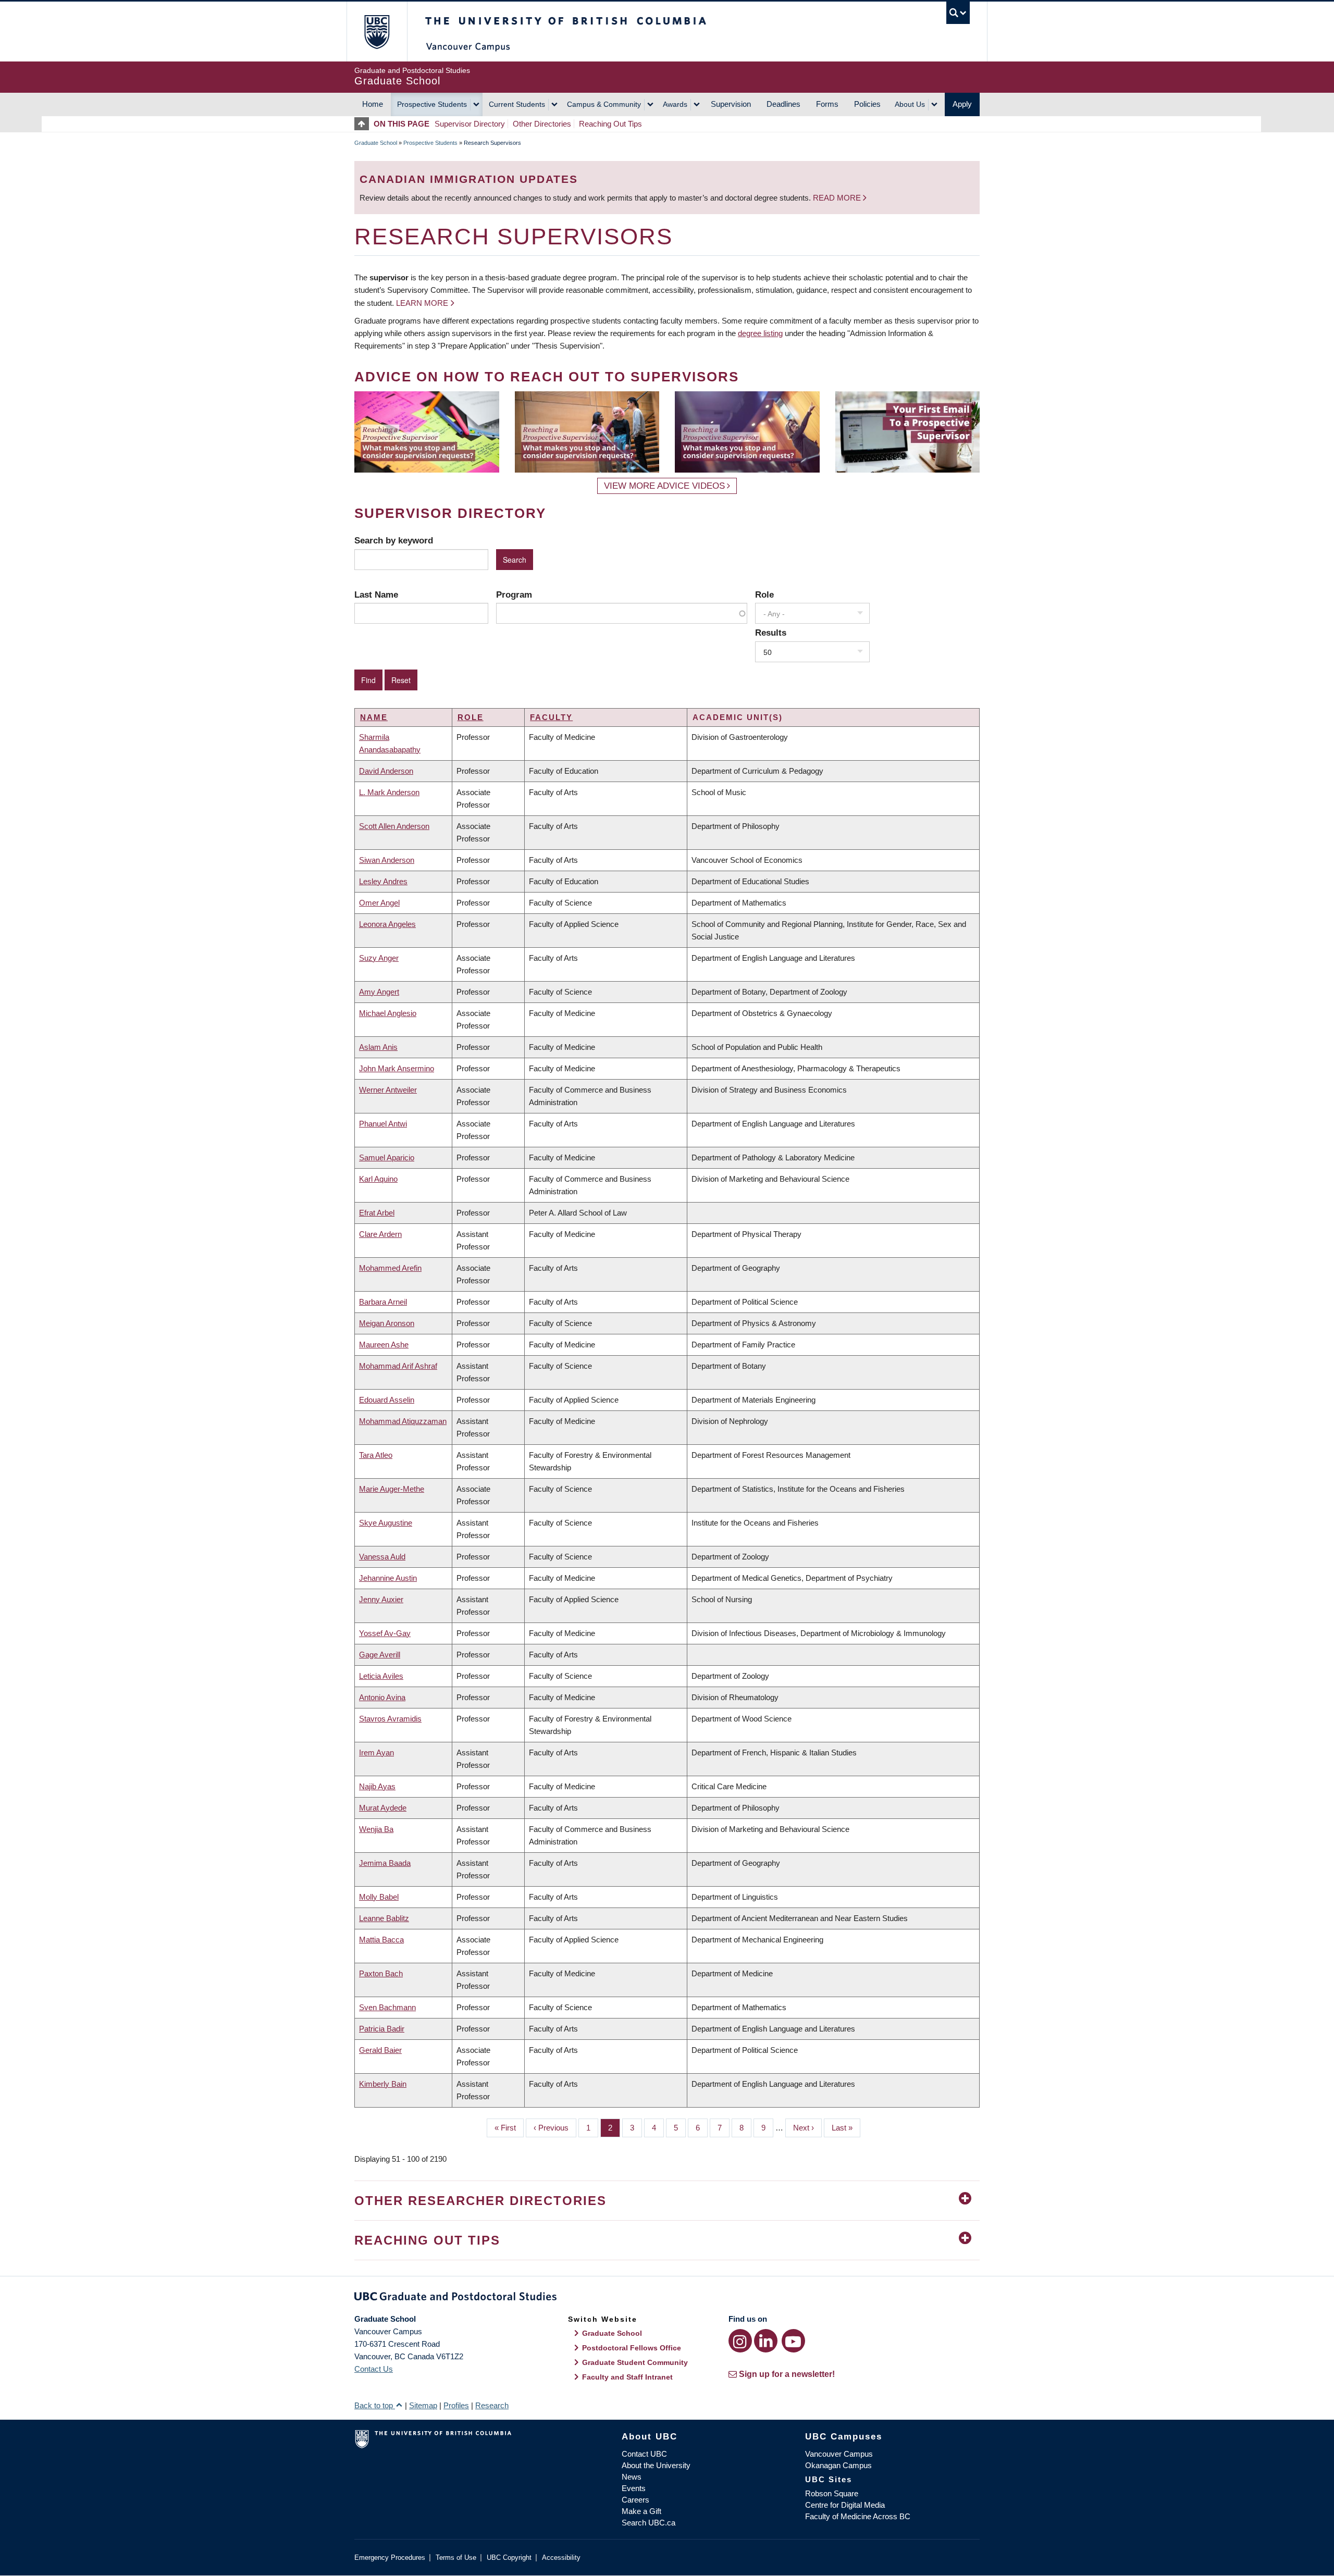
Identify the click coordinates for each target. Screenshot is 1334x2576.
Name (374, 717)
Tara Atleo (376, 1455)
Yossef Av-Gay (385, 1633)
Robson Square (832, 2493)
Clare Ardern (380, 1234)
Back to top (375, 2405)
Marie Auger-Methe (392, 1489)
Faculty (551, 717)
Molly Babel (379, 1897)
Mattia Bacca (381, 1940)
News (632, 2477)
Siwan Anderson (387, 860)
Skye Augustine (386, 1523)
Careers (635, 2500)
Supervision (731, 104)
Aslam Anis (378, 1047)
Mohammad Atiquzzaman (403, 1421)
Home (373, 104)
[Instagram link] (740, 2341)
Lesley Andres (383, 881)
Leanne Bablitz (384, 1918)
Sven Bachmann (387, 2007)
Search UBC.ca (649, 2523)
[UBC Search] (958, 13)
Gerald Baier (380, 2050)
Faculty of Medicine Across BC (858, 2516)
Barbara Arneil (383, 1302)
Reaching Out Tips (610, 124)
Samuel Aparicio (387, 1157)
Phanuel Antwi (383, 1124)
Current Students (517, 104)
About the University (656, 2465)
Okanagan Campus (838, 2465)
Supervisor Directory (470, 124)
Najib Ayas (377, 1786)
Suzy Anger (379, 958)
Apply (962, 104)
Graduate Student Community (635, 2362)
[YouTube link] (793, 2341)
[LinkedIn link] (766, 2341)
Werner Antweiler (388, 1090)
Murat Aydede (383, 1808)
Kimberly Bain (383, 2084)
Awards (675, 104)
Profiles (456, 2405)
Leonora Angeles (387, 924)
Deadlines (783, 104)
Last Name (376, 595)
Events (634, 2488)
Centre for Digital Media (845, 2505)
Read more (838, 198)
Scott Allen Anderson (394, 826)
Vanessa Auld (382, 1557)
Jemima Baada (385, 1863)
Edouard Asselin (387, 1400)
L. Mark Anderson (389, 792)
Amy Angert (379, 992)
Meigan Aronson (387, 1323)
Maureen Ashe (384, 1345)
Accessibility (561, 2558)
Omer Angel (379, 903)
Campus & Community (604, 104)
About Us (910, 104)
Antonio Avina (382, 1697)
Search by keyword (394, 540)
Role (764, 595)
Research (492, 2405)
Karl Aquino (378, 1179)
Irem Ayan (376, 1753)
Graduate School (376, 143)
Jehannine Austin (388, 1578)
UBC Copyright (509, 2558)
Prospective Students (432, 104)
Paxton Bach (381, 1973)
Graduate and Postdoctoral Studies (667, 2298)
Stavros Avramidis (390, 1719)
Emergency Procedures (390, 2558)
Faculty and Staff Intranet (627, 2377)
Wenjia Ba (376, 1829)
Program (514, 595)
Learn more (422, 303)
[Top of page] (364, 124)
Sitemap (423, 2405)
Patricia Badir (382, 2029)
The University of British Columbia (376, 32)
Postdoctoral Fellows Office (632, 2348)
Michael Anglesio (388, 1013)
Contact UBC (644, 2454)
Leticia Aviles (381, 1676)
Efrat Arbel (377, 1213)
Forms (827, 104)
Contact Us (374, 2369)
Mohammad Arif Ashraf (398, 1366)
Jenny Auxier (381, 1599)
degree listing (760, 333)
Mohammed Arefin (390, 1268)
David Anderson (386, 771)
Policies (867, 104)
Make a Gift (641, 2511)
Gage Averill (380, 1655)
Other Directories (542, 124)
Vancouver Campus (839, 2454)
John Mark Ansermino (397, 1068)
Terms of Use (456, 2558)
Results (771, 633)
